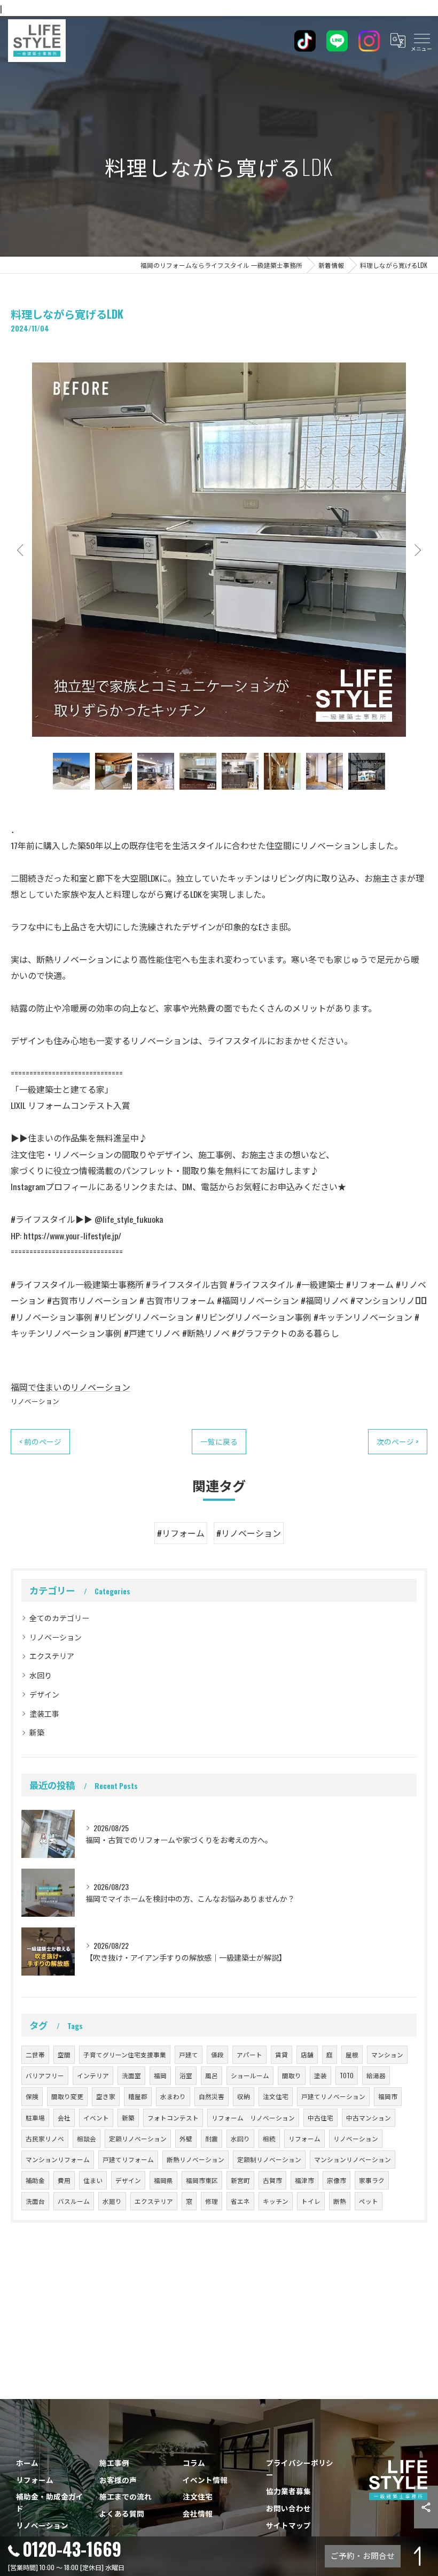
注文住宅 (276, 2096)
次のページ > (398, 1441)
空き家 (106, 2096)
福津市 (304, 2180)
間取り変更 (67, 2096)
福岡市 (388, 2096)
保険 (32, 2096)
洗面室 (131, 2075)
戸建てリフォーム (128, 2159)
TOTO (347, 2075)
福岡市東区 (202, 2180)
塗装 (320, 2075)
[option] (219, 550)
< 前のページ (40, 1441)
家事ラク (372, 2180)
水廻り (112, 2201)
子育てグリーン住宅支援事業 (125, 2054)
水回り (41, 1675)
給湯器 (376, 2075)
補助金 (35, 2180)
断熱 (340, 2201)
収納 (244, 2096)
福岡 (160, 2075)
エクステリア (52, 1656)
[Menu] (421, 41)
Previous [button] (21, 550)
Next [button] (417, 550)
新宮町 (240, 2180)
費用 (64, 2180)
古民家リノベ (45, 2138)
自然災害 (212, 2096)
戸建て (189, 2054)
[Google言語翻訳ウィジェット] (397, 41)
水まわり (173, 2096)
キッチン (276, 2201)
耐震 (212, 2138)
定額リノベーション (138, 2138)
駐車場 (35, 2118)
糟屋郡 (138, 2096)
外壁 (186, 2138)
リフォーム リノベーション (253, 2118)
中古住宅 (320, 2118)
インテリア (93, 2075)
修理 (212, 2201)
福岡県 (163, 2180)
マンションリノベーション (353, 2159)
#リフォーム (181, 1533)
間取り (292, 2075)
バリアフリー (45, 2075)
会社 (64, 2118)
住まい (93, 2180)
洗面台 (35, 2201)
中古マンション (369, 2118)
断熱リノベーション (195, 2159)
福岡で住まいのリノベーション (71, 1387)
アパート (249, 2054)
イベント (96, 2118)
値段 (217, 2054)
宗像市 (337, 2180)
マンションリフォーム (58, 2159)
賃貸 (281, 2054)
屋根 (352, 2054)
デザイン (44, 1694)
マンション (387, 2054)
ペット (369, 2201)
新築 (37, 1732)
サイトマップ (288, 2525)
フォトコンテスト (173, 2118)
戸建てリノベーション (333, 2096)
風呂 (212, 2075)
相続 (269, 2138)
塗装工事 (44, 1713)
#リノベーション (249, 1533)
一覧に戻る (219, 1441)
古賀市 (272, 2180)
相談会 (87, 2138)
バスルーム (74, 2201)
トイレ (311, 2201)
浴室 (186, 2075)
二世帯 (35, 2054)
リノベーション (35, 1401)
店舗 (307, 2054)
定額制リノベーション (269, 2159)
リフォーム (304, 2138)
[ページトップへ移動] (419, 2556)
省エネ (240, 2201)
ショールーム (250, 2075)
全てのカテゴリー (59, 1618)
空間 (64, 2054)
